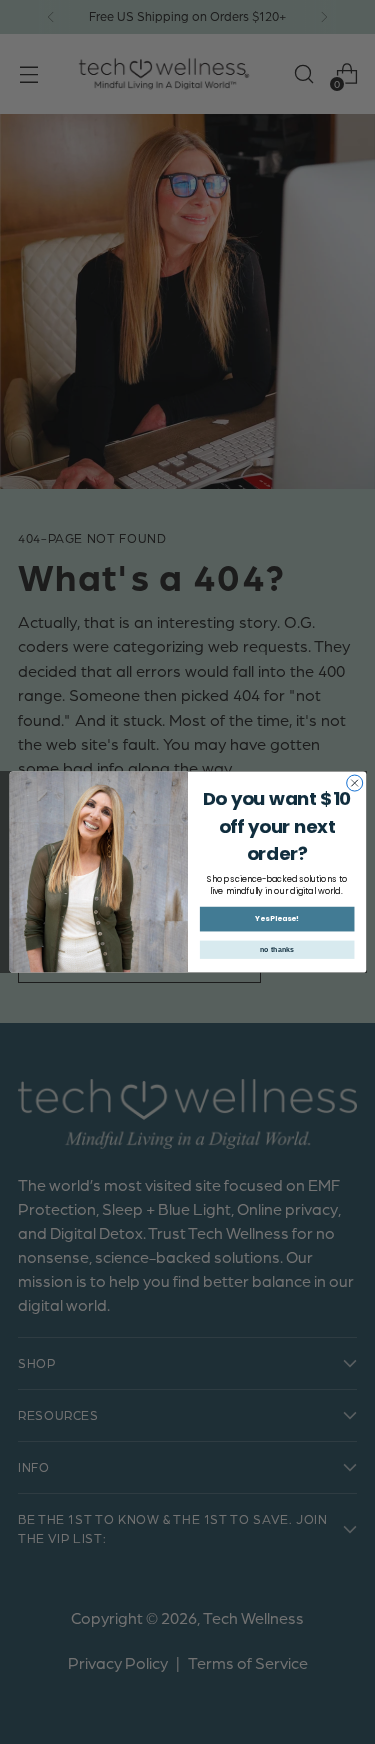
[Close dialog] (354, 783)
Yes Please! (277, 919)
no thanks (276, 950)
